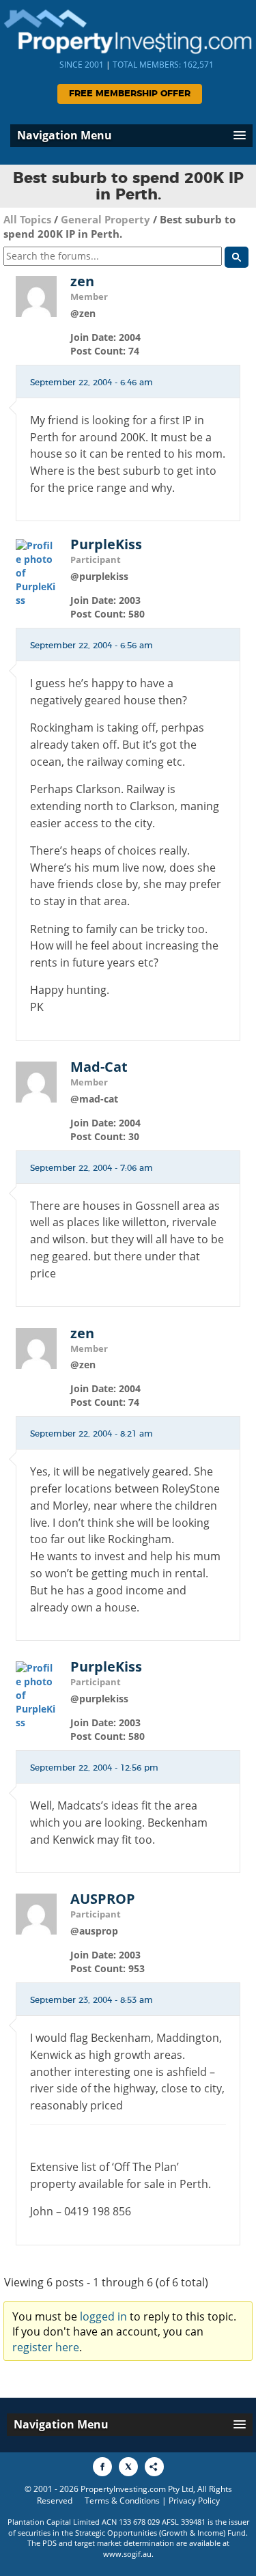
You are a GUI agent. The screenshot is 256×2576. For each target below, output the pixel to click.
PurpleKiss (106, 544)
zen (82, 281)
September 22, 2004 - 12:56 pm (94, 1768)
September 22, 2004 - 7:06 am (91, 1168)
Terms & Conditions (122, 2501)
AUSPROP (103, 1899)
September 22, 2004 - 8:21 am (91, 1434)
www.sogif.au (127, 2554)
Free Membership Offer (130, 94)
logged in (103, 2316)
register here (46, 2347)
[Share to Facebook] (102, 2467)
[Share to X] (128, 2467)
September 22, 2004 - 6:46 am (91, 383)
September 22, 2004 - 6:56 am (91, 646)
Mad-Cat (99, 1067)
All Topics (27, 219)
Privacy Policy (194, 2501)
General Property (105, 219)
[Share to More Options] (154, 2467)
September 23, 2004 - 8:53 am (91, 2000)
